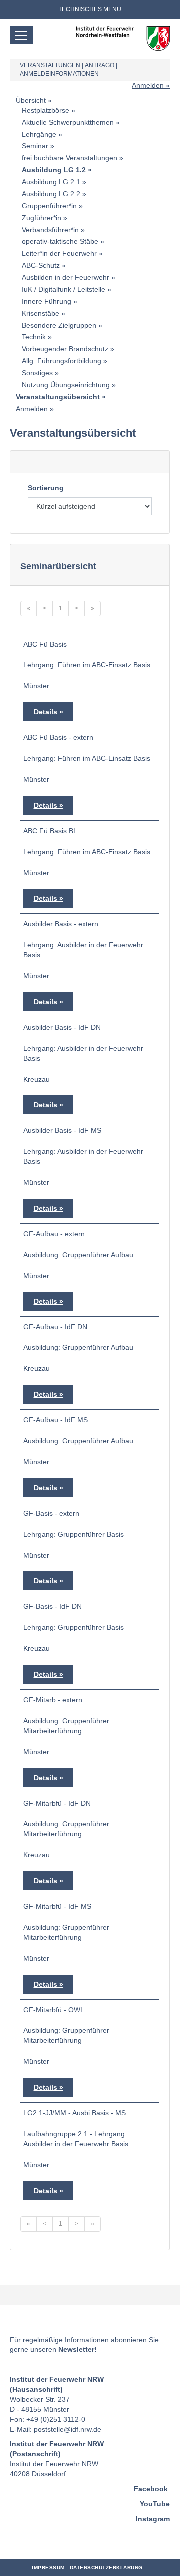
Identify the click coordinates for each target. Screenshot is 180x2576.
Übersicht (31, 100)
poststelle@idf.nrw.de (68, 2429)
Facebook (151, 2489)
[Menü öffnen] (21, 35)
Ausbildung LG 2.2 (51, 194)
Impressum (48, 2567)
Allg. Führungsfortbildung (62, 361)
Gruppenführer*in (49, 206)
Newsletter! (78, 2349)
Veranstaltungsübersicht (58, 397)
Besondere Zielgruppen (59, 325)
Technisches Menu (90, 9)
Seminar (35, 146)
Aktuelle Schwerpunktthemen (68, 122)
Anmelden (148, 85)
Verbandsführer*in (50, 230)
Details (46, 712)
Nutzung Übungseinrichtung (66, 385)
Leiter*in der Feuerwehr (59, 253)
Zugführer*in (42, 218)
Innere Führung (47, 301)
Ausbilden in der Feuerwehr (66, 277)
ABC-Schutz (41, 265)
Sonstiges (37, 373)
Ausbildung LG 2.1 (51, 182)
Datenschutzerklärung (106, 2567)
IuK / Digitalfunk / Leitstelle (64, 289)
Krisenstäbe (41, 313)
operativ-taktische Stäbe (60, 241)
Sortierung (46, 488)
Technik (34, 337)
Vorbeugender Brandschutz (65, 349)
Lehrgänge (39, 134)
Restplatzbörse (46, 110)
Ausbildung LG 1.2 (54, 170)
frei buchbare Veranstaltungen (70, 158)
